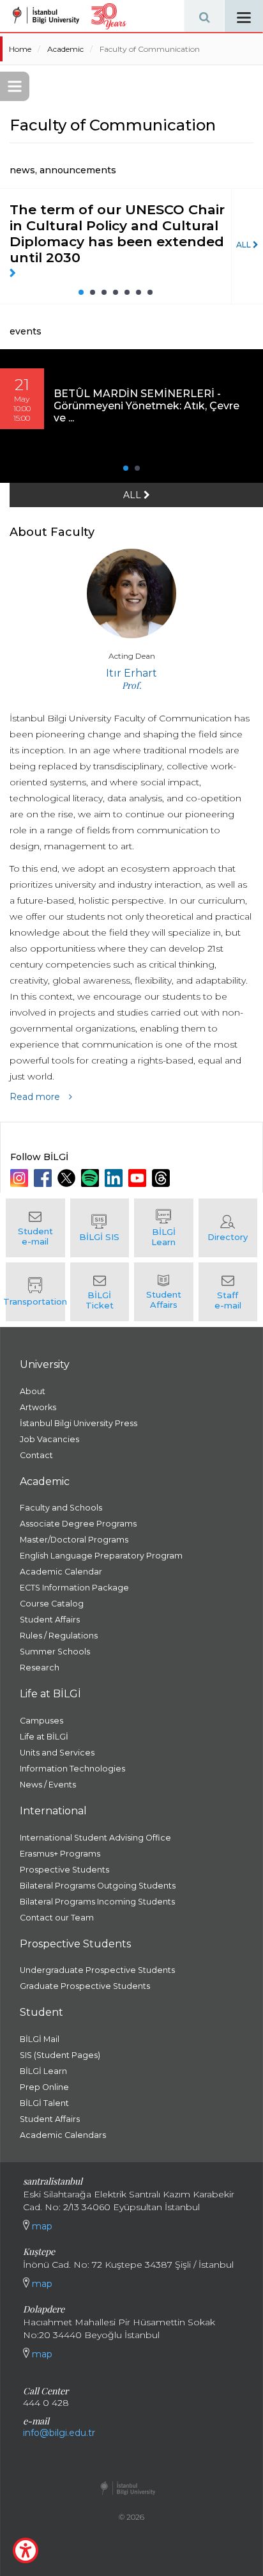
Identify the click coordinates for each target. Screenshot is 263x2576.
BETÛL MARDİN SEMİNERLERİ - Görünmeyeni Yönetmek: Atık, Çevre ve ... (147, 406)
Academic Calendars (63, 2135)
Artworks (38, 1407)
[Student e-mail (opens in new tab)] (35, 1228)
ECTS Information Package (74, 1588)
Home (20, 49)
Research (40, 1668)
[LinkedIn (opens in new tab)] (115, 1178)
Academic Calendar (61, 1572)
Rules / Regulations (59, 1636)
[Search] (204, 16)
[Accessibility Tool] (26, 2550)
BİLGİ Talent (44, 2103)
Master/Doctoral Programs (74, 1540)
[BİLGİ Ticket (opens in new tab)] (100, 1292)
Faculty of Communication (150, 49)
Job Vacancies (49, 1439)
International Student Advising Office (95, 1838)
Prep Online (44, 2087)
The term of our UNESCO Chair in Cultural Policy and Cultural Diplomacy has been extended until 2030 (117, 233)
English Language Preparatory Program (101, 1556)
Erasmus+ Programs (60, 1854)
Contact (36, 1455)
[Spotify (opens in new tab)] (92, 1178)
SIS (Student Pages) (60, 2055)
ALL (244, 245)
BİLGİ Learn (43, 2071)
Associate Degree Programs (78, 1524)
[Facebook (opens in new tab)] (44, 1178)
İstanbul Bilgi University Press (79, 1423)
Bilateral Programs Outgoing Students (98, 1886)
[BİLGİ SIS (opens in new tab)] (100, 1228)
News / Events (48, 1785)
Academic (65, 49)
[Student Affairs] (164, 1292)
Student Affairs (50, 1620)
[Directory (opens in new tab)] (228, 1228)
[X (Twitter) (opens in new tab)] (68, 1178)
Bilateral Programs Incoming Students (97, 1902)
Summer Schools (55, 1652)
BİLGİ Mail (40, 2039)
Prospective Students (64, 1870)
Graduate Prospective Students (85, 1986)
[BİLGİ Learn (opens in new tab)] (164, 1228)
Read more (36, 1097)
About (33, 1391)
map (41, 2226)
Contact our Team (57, 1918)
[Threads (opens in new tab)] (162, 1178)
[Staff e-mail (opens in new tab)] (228, 1292)
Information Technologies (72, 1769)
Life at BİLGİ (44, 1737)
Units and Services (57, 1753)
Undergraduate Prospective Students (97, 1970)
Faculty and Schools (61, 1508)
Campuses (41, 1721)
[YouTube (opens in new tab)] (139, 1178)
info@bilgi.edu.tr (59, 2433)
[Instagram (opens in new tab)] (21, 1178)
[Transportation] (35, 1292)
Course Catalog (52, 1604)
